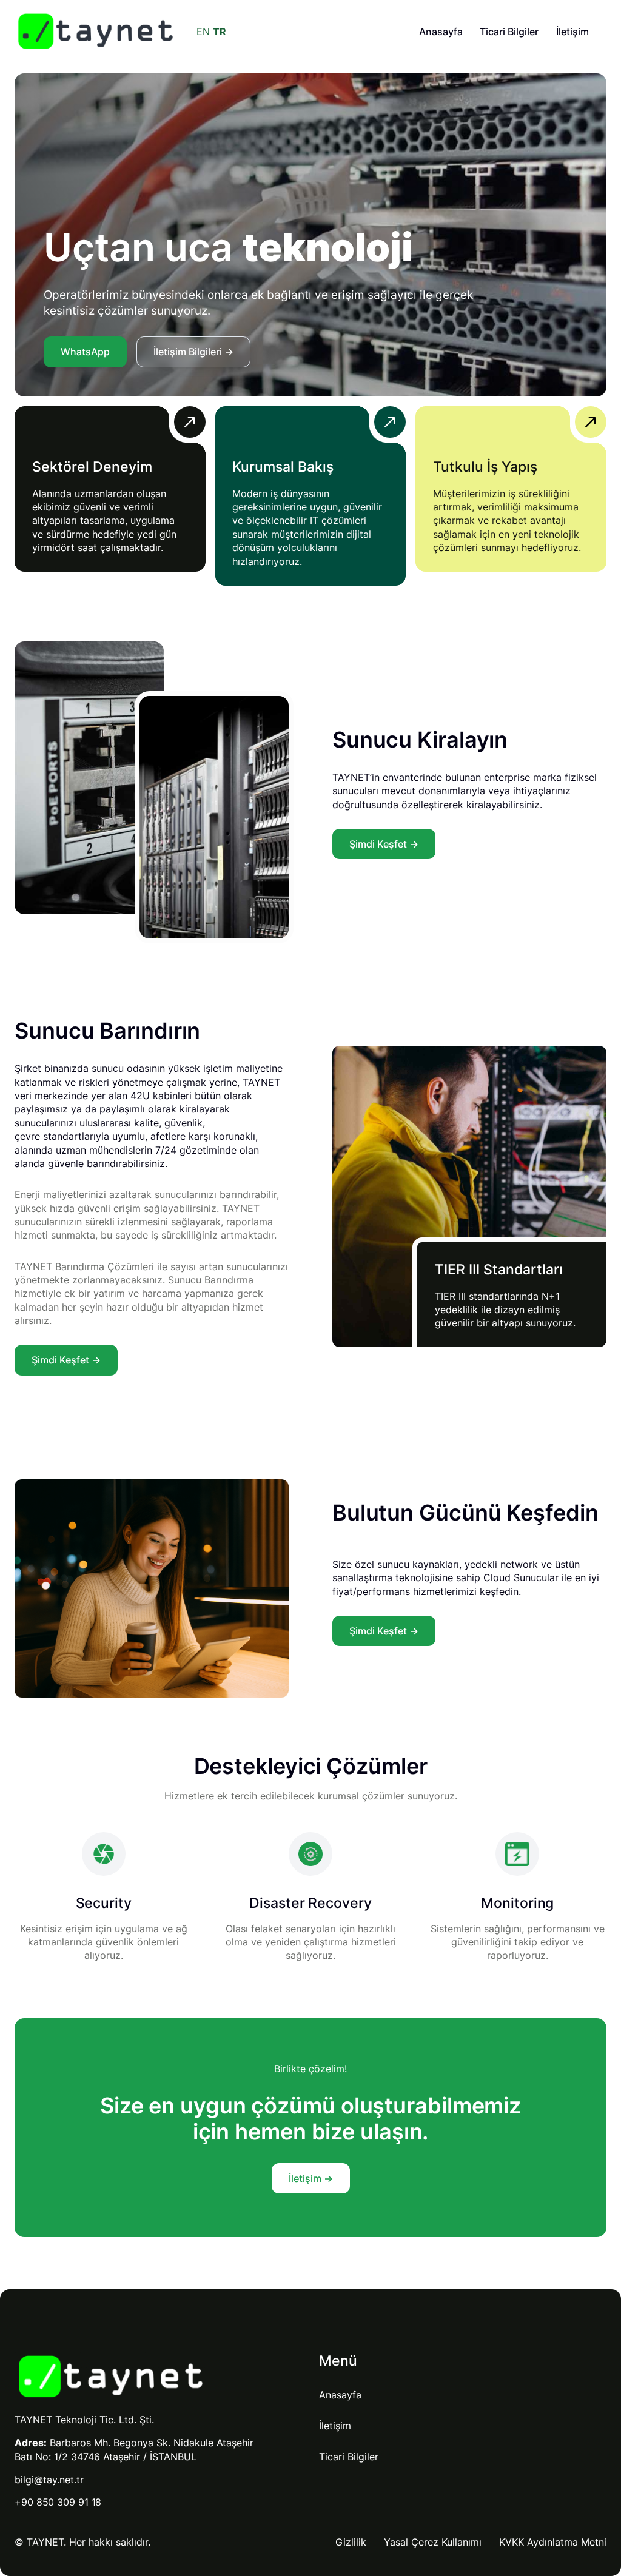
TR (220, 32)
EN (203, 32)
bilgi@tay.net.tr (49, 2480)
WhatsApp (85, 352)
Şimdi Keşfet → (384, 844)
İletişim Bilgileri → (193, 352)
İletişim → (311, 2178)
